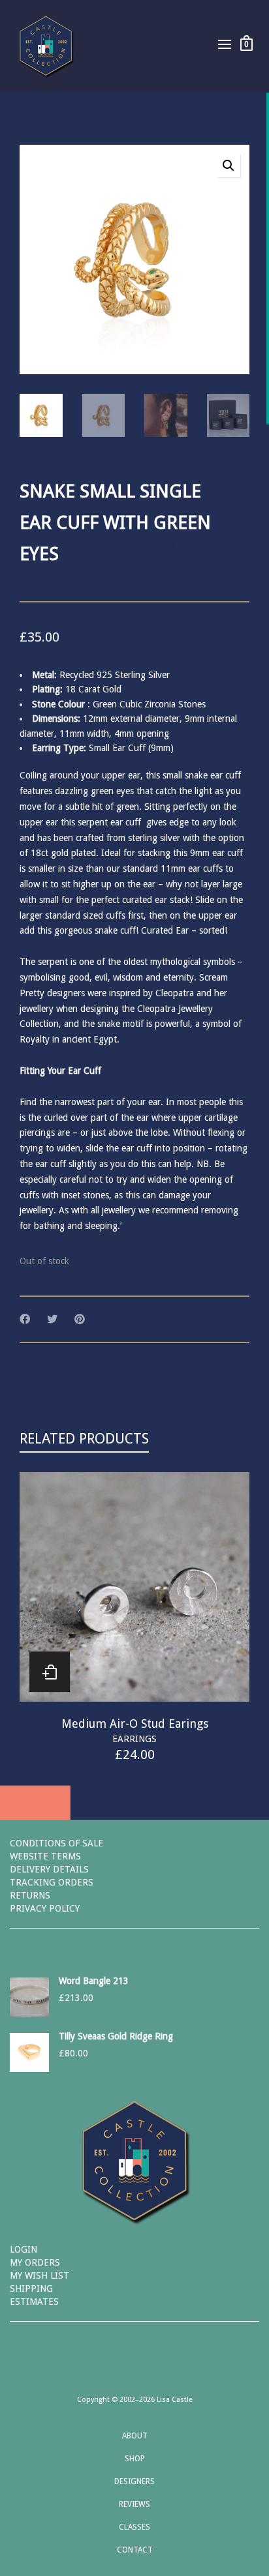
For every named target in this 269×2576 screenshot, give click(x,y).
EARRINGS (134, 1739)
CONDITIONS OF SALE (56, 1843)
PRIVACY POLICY (45, 1908)
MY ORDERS (35, 2262)
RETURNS (30, 1895)
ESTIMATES (34, 2302)
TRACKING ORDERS (52, 1882)
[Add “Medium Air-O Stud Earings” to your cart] (50, 1672)
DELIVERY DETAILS (49, 1869)
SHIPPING (31, 2288)
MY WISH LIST (40, 2275)
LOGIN (24, 2249)
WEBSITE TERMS (45, 1856)
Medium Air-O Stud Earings (135, 1724)
